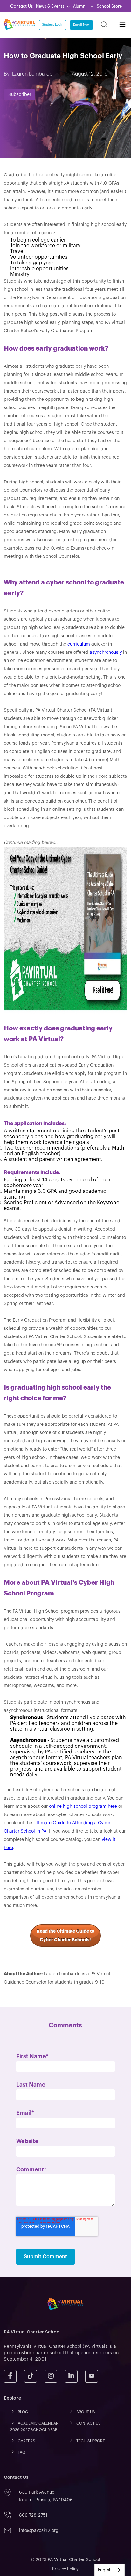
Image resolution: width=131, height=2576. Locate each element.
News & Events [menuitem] (50, 6)
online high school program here (83, 1807)
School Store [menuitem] (109, 6)
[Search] (104, 25)
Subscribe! (20, 95)
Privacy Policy (65, 2569)
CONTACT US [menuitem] (89, 2424)
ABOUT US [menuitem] (86, 2412)
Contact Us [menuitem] (21, 6)
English (105, 2570)
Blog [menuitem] (23, 2412)
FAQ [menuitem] (22, 2452)
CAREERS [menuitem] (27, 2441)
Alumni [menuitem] (80, 6)
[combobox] (110, 2570)
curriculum (79, 644)
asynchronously (106, 653)
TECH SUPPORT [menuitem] (91, 2441)
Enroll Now (81, 25)
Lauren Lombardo (32, 74)
